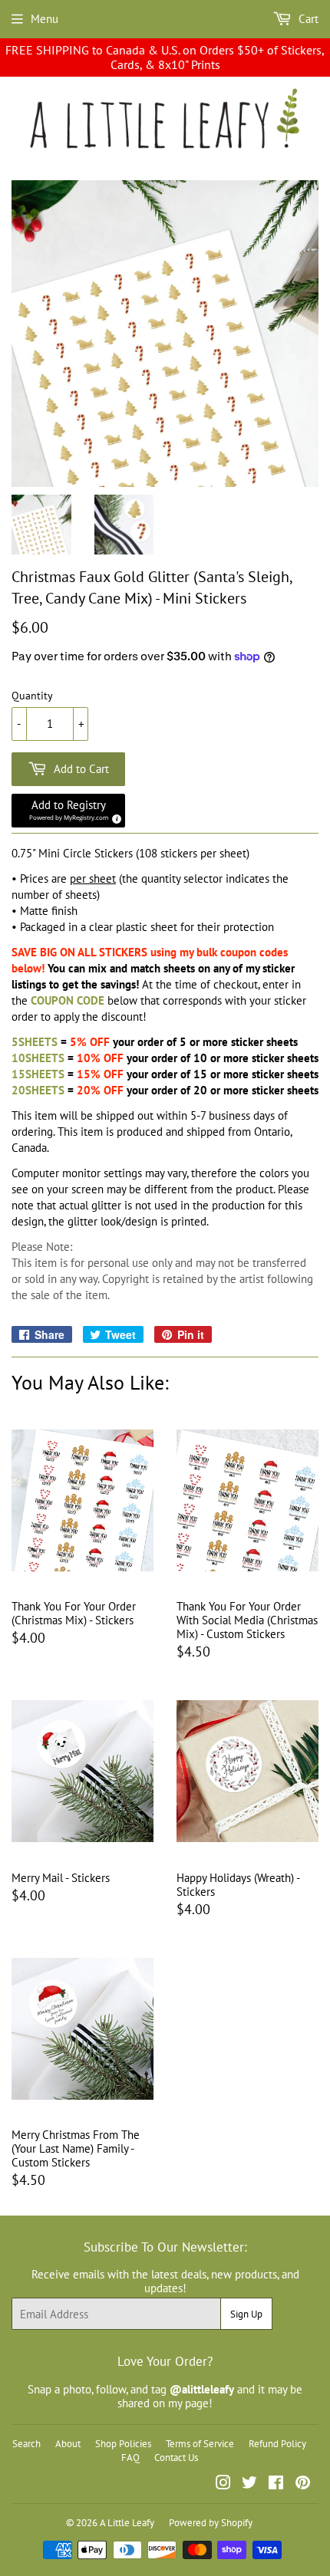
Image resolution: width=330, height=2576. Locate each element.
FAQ (130, 2458)
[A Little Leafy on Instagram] (223, 2484)
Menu (45, 19)
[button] (68, 811)
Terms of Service (200, 2444)
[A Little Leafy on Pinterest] (303, 2484)
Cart (307, 19)
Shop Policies (123, 2444)
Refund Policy (277, 2444)
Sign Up (246, 2314)
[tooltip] (114, 817)
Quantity (32, 696)
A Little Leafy (127, 2523)
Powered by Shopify (211, 2523)
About (68, 2444)
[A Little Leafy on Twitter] (249, 2484)
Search (26, 2444)
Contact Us (176, 2458)
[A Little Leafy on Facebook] (276, 2484)
